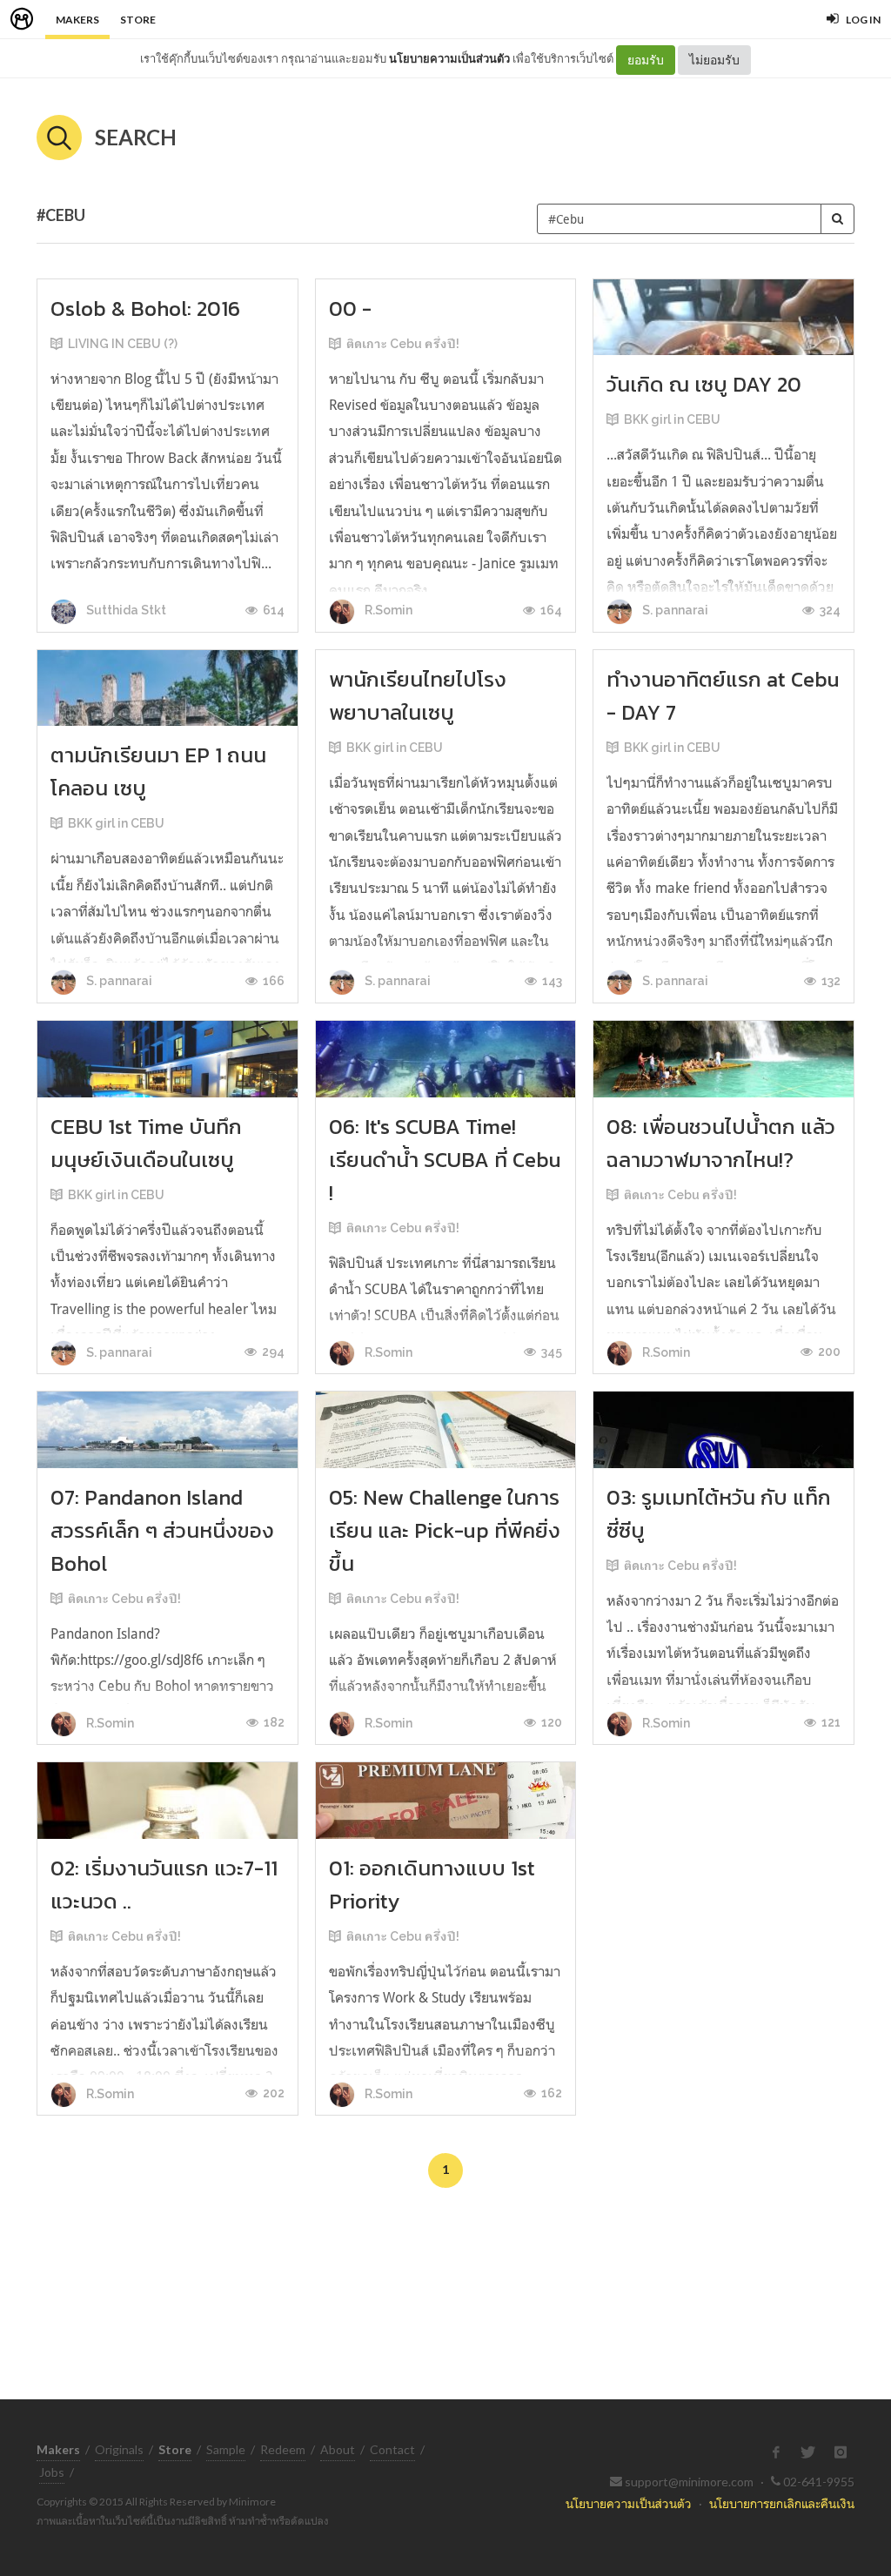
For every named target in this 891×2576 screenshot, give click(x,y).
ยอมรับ (646, 60)
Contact (392, 2449)
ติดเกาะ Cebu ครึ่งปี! (403, 344)
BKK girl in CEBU (672, 419)
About (338, 2449)
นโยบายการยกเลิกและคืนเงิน (782, 2503)
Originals (119, 2449)
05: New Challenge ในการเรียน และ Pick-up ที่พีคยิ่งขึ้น (445, 1530)
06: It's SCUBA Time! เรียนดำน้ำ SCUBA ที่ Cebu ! (445, 1160)
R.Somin (387, 610)
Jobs (52, 2472)
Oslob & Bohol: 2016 (145, 309)
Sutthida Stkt (125, 610)
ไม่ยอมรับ (714, 60)
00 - (350, 309)
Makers (77, 20)
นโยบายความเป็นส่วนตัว (449, 58)
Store (138, 20)
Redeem (283, 2449)
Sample (226, 2449)
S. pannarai (674, 610)
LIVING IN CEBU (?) (123, 344)
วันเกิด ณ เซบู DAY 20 (704, 384)
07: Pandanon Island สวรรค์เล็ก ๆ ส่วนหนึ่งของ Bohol (162, 1530)
